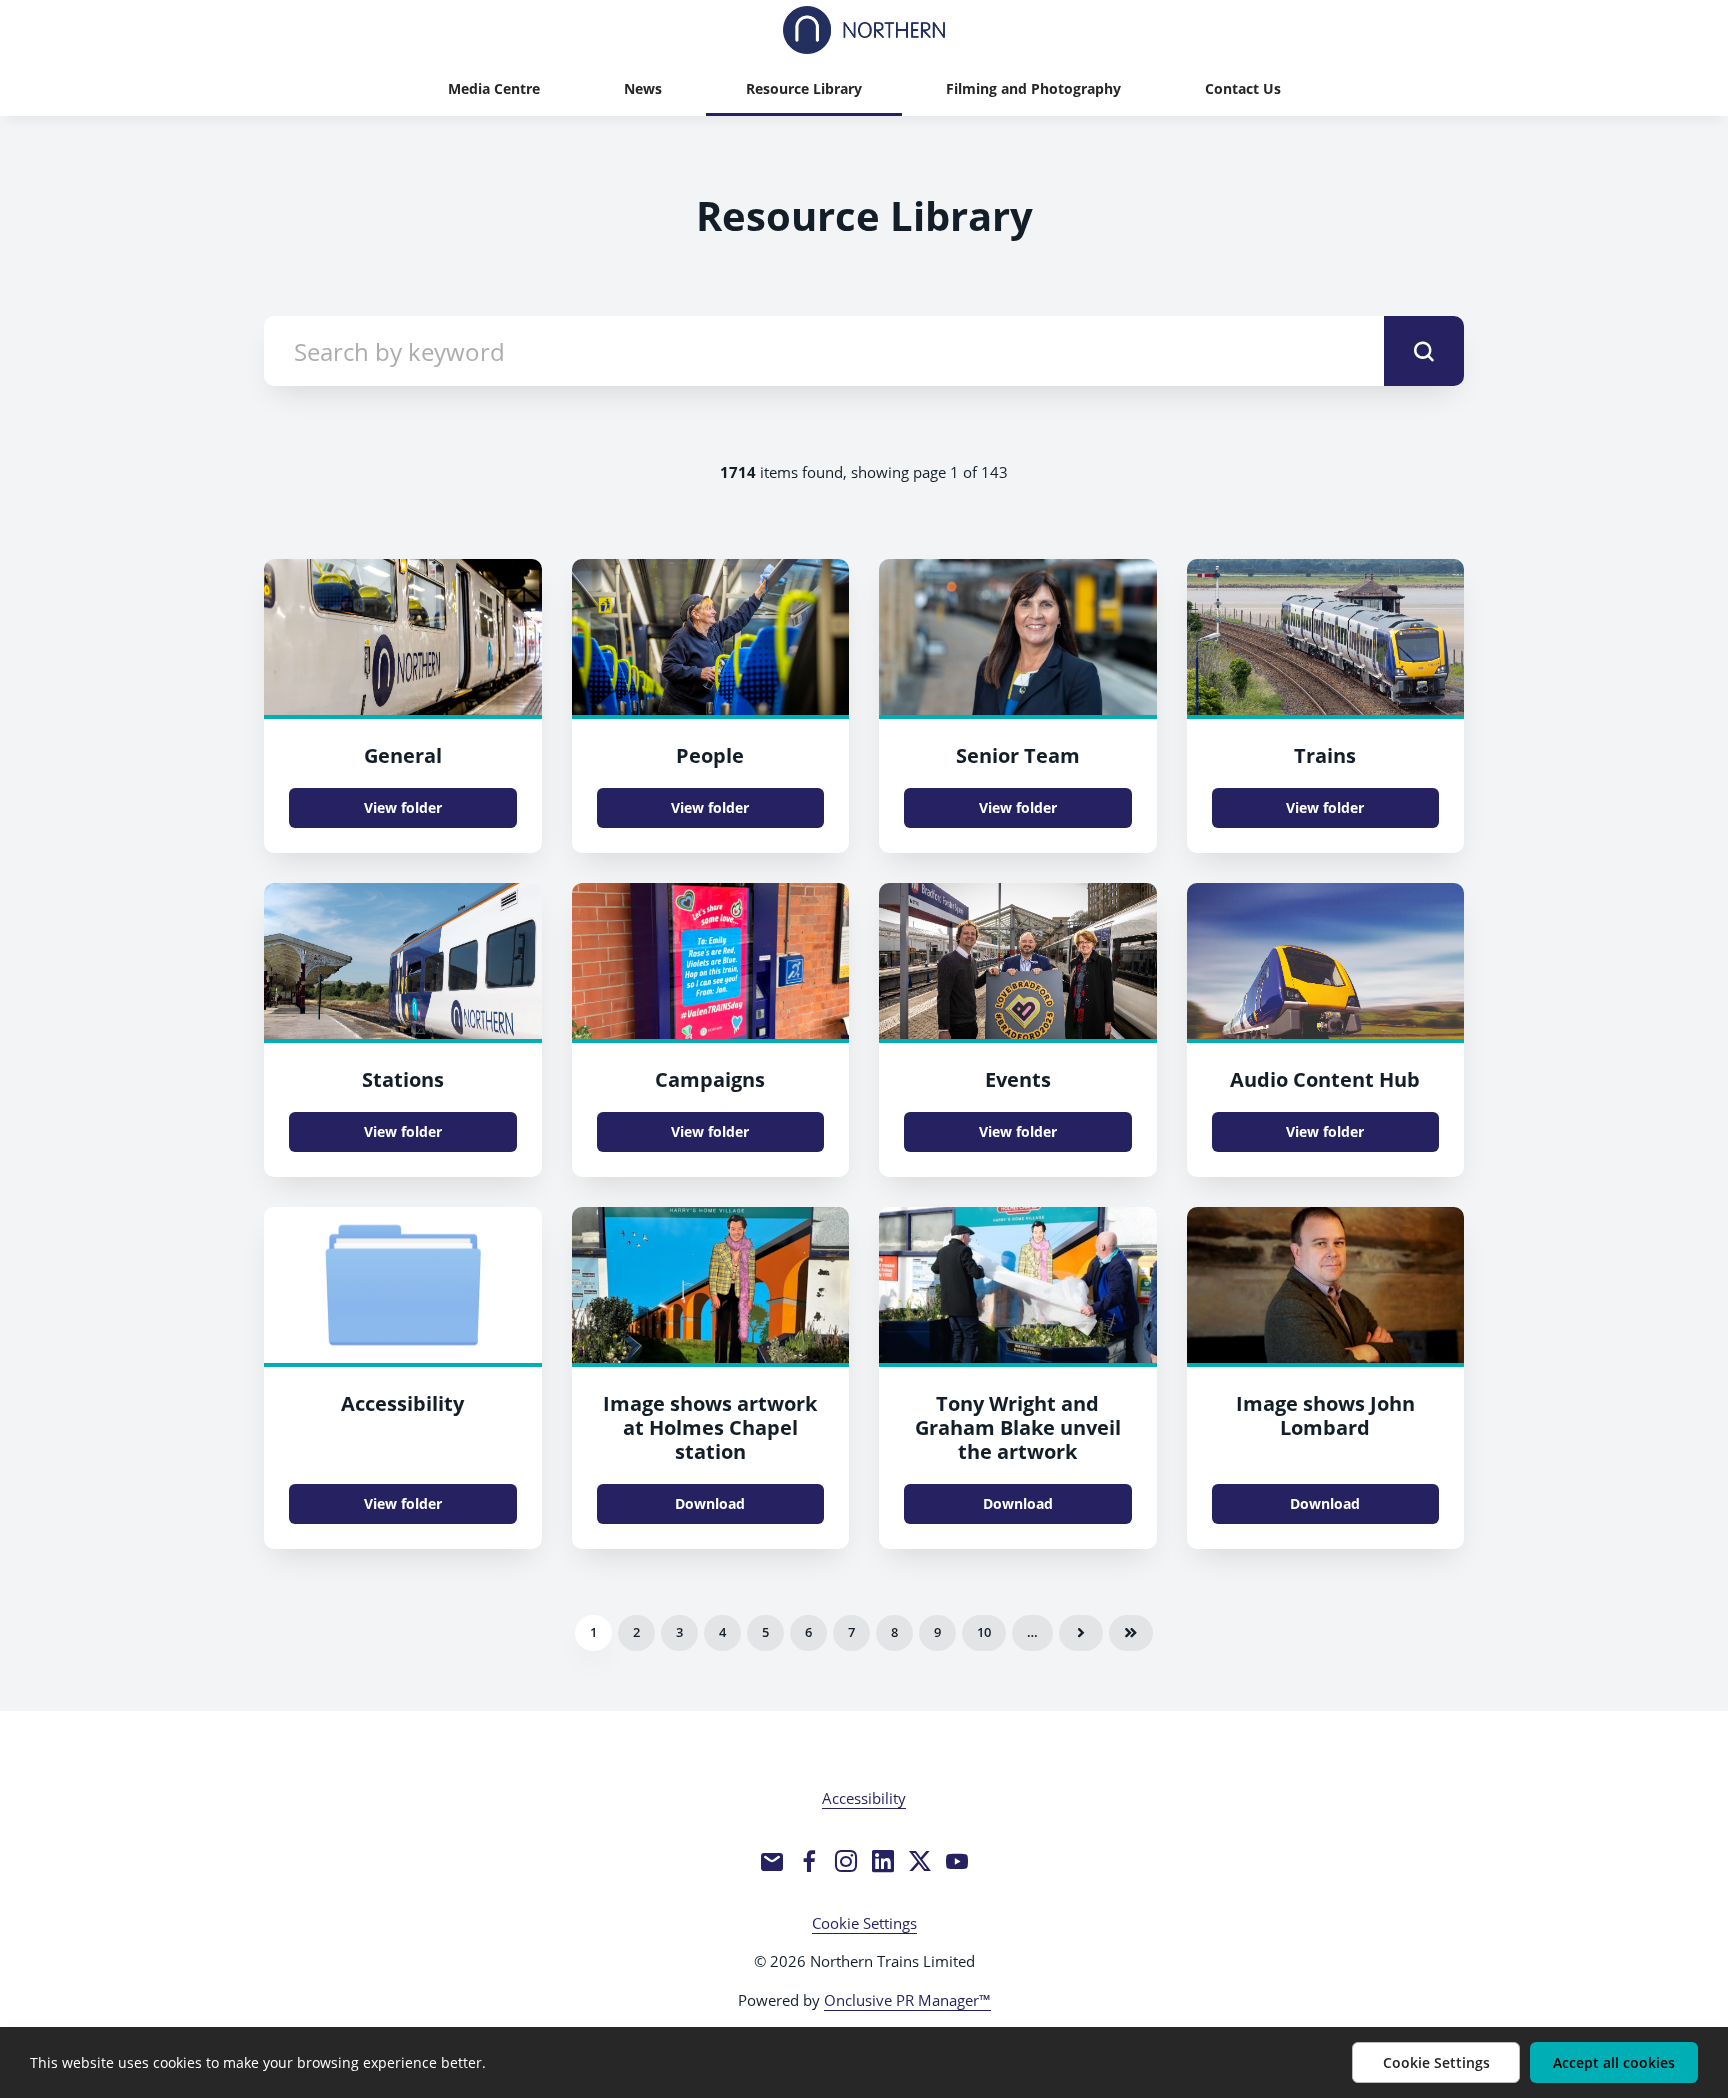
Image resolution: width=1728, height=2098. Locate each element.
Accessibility (402, 1403)
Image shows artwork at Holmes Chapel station (710, 1427)
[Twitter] (920, 1861)
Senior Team (1018, 755)
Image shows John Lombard (1325, 1415)
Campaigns (710, 1079)
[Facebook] (809, 1861)
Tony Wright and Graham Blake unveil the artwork (1018, 1427)
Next (1081, 1633)
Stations (403, 1079)
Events (1018, 1079)
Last (1131, 1633)
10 (984, 1632)
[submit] (1424, 351)
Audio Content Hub (1325, 1079)
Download (710, 1503)
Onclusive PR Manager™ (907, 2000)
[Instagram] (846, 1861)
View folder (403, 807)
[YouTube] (957, 1861)
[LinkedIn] (883, 1861)
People (710, 755)
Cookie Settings (864, 1923)
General (403, 755)
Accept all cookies (1614, 2062)
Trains (1325, 755)
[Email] (772, 1861)
